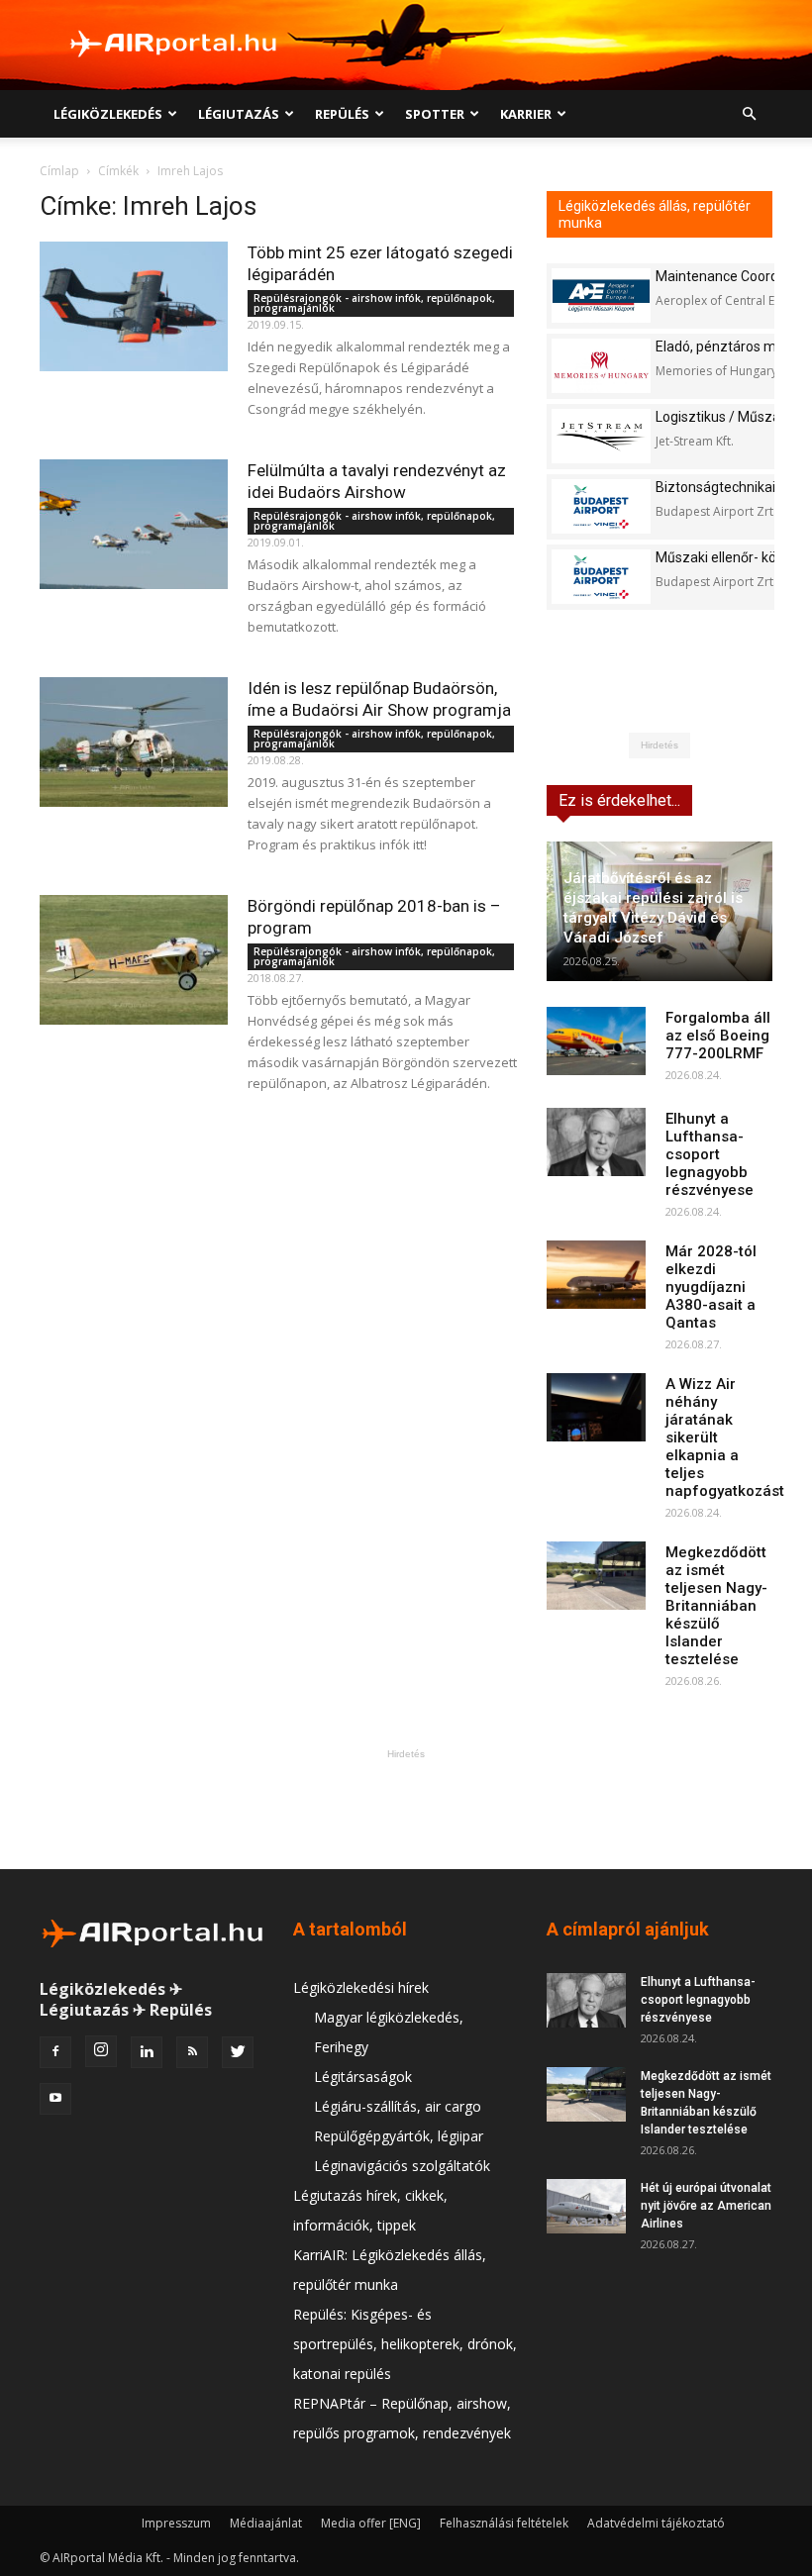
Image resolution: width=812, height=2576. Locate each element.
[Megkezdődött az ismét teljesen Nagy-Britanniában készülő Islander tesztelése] (596, 1576)
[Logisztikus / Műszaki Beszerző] (601, 436)
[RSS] (192, 2052)
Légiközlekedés (108, 114)
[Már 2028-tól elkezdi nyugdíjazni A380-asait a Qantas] (596, 1275)
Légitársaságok (363, 2077)
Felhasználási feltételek (504, 2523)
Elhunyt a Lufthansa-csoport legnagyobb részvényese (710, 1154)
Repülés (342, 114)
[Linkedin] (147, 2052)
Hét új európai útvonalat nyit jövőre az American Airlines (706, 2206)
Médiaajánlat (266, 2523)
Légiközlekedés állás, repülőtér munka (655, 214)
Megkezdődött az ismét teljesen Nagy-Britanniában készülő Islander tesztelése (716, 1606)
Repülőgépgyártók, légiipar (399, 2136)
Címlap (59, 171)
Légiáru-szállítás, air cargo (398, 2106)
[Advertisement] (406, 1809)
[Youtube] (55, 2099)
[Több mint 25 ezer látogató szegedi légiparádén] (134, 306)
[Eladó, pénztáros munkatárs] (601, 366)
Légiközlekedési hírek (361, 1987)
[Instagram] (101, 2051)
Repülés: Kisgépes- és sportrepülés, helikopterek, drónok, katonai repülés (405, 2344)
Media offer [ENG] (371, 2523)
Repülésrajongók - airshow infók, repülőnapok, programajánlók (374, 303)
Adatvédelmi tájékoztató (656, 2523)
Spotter (435, 114)
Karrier (526, 114)
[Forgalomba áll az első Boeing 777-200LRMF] (596, 1041)
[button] (749, 114)
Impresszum (176, 2523)
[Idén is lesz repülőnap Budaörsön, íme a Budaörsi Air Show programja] (134, 742)
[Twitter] (238, 2052)
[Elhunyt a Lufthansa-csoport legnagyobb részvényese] (596, 1142)
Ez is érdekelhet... (619, 800)
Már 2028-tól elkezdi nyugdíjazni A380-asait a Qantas (711, 1287)
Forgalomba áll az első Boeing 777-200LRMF (718, 1036)
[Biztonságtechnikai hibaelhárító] (601, 506)
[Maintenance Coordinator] (601, 296)
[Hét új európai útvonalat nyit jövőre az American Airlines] (586, 2206)
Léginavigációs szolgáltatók (402, 2166)
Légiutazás (239, 114)
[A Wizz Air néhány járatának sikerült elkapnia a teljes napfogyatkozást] (596, 1407)
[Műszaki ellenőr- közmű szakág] (601, 577)
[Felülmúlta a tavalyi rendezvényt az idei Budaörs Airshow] (134, 524)
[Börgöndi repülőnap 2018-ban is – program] (134, 960)
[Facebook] (55, 2052)
